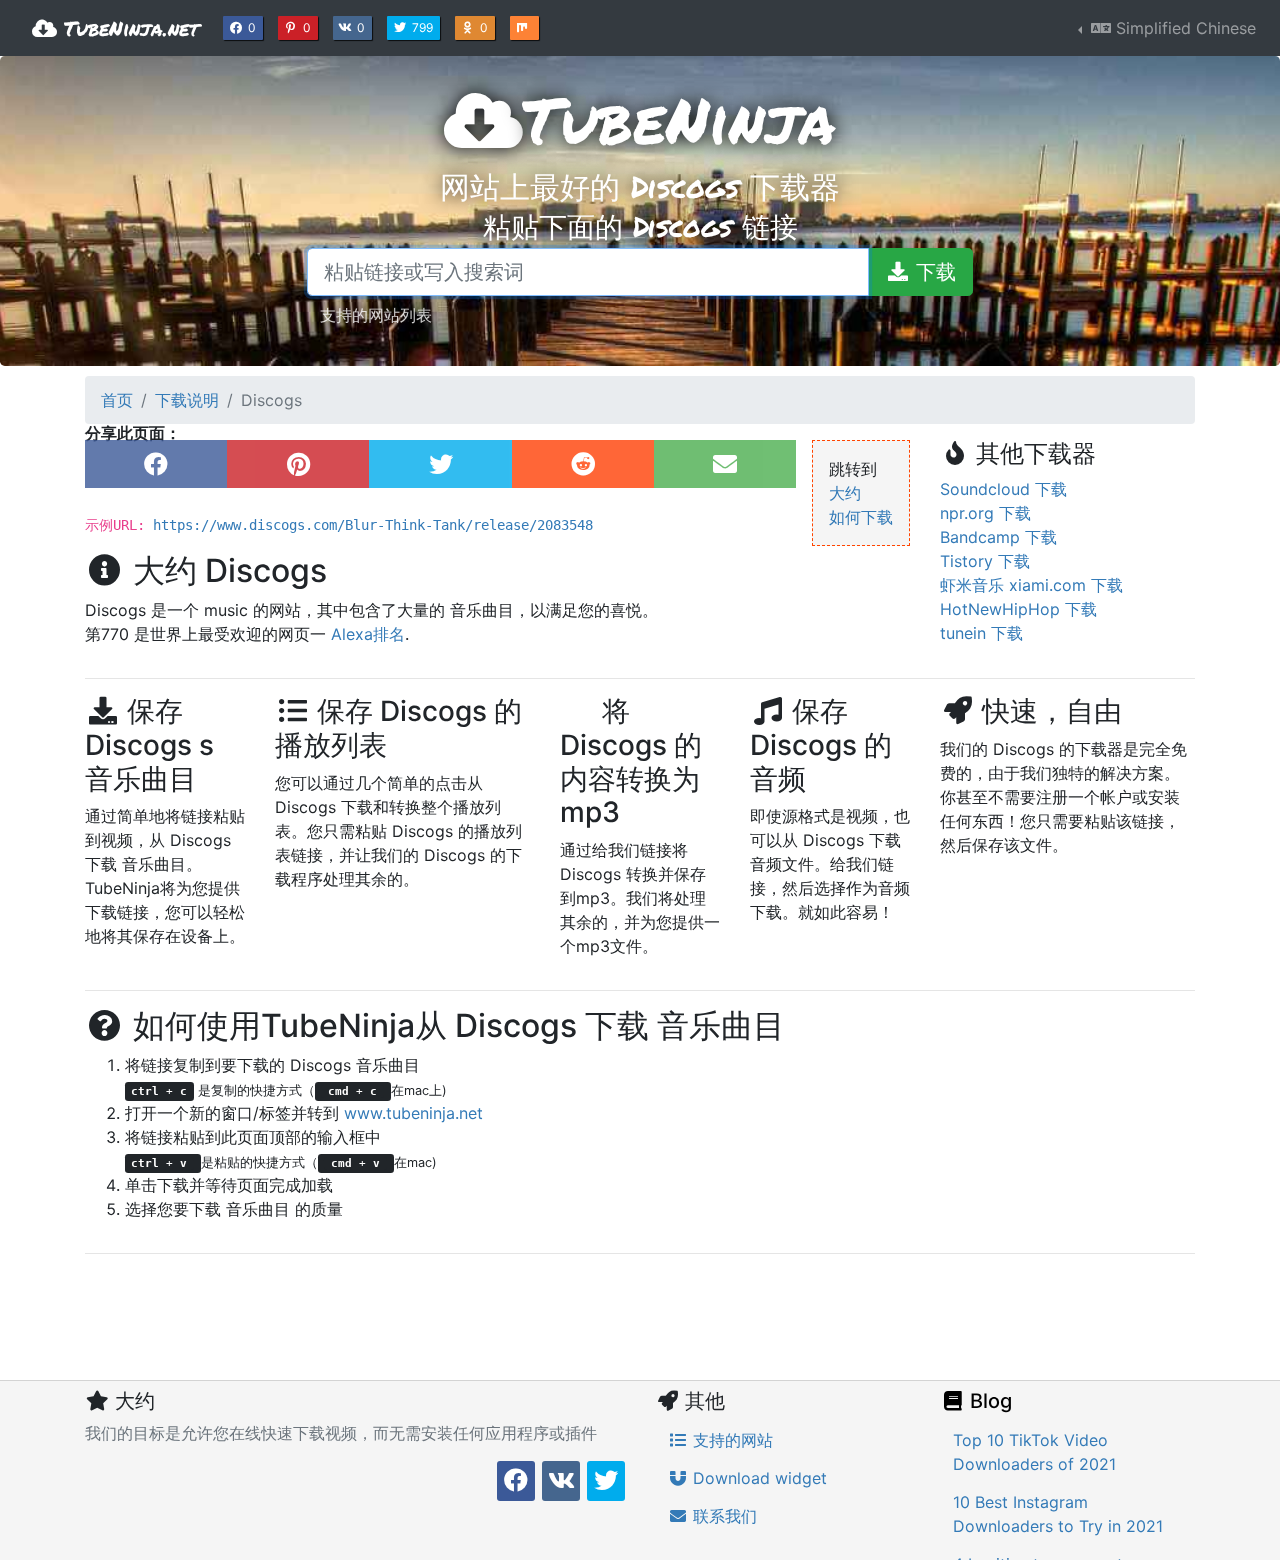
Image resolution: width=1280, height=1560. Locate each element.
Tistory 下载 (985, 561)
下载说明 (187, 400)
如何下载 (861, 517)
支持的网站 (730, 1440)
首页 (117, 400)
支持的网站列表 (376, 314)
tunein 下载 (981, 633)
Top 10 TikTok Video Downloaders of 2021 (1034, 1452)
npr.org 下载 (985, 513)
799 (424, 27)
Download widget (757, 1478)
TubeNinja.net (128, 28)
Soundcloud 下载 (1003, 489)
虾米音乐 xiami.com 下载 (1031, 585)
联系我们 (722, 1516)
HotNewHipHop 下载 (1018, 609)
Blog (988, 1401)
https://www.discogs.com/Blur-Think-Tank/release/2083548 (373, 525)
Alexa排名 (368, 634)
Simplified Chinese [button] (1183, 28)
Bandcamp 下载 (998, 537)
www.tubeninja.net (413, 1113)
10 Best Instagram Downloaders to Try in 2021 (1058, 1514)
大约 (845, 493)
